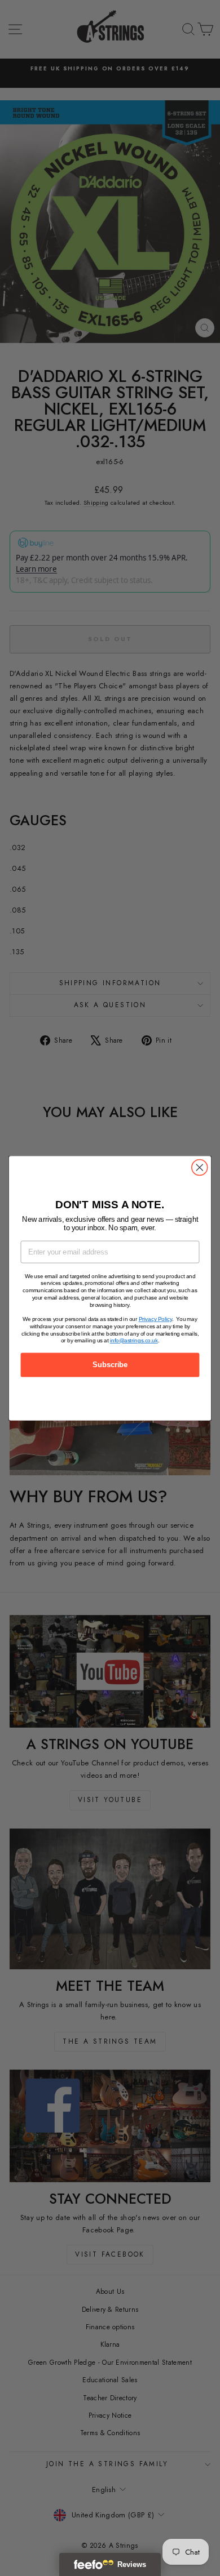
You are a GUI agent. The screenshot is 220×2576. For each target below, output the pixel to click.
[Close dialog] (200, 1167)
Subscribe (110, 1364)
